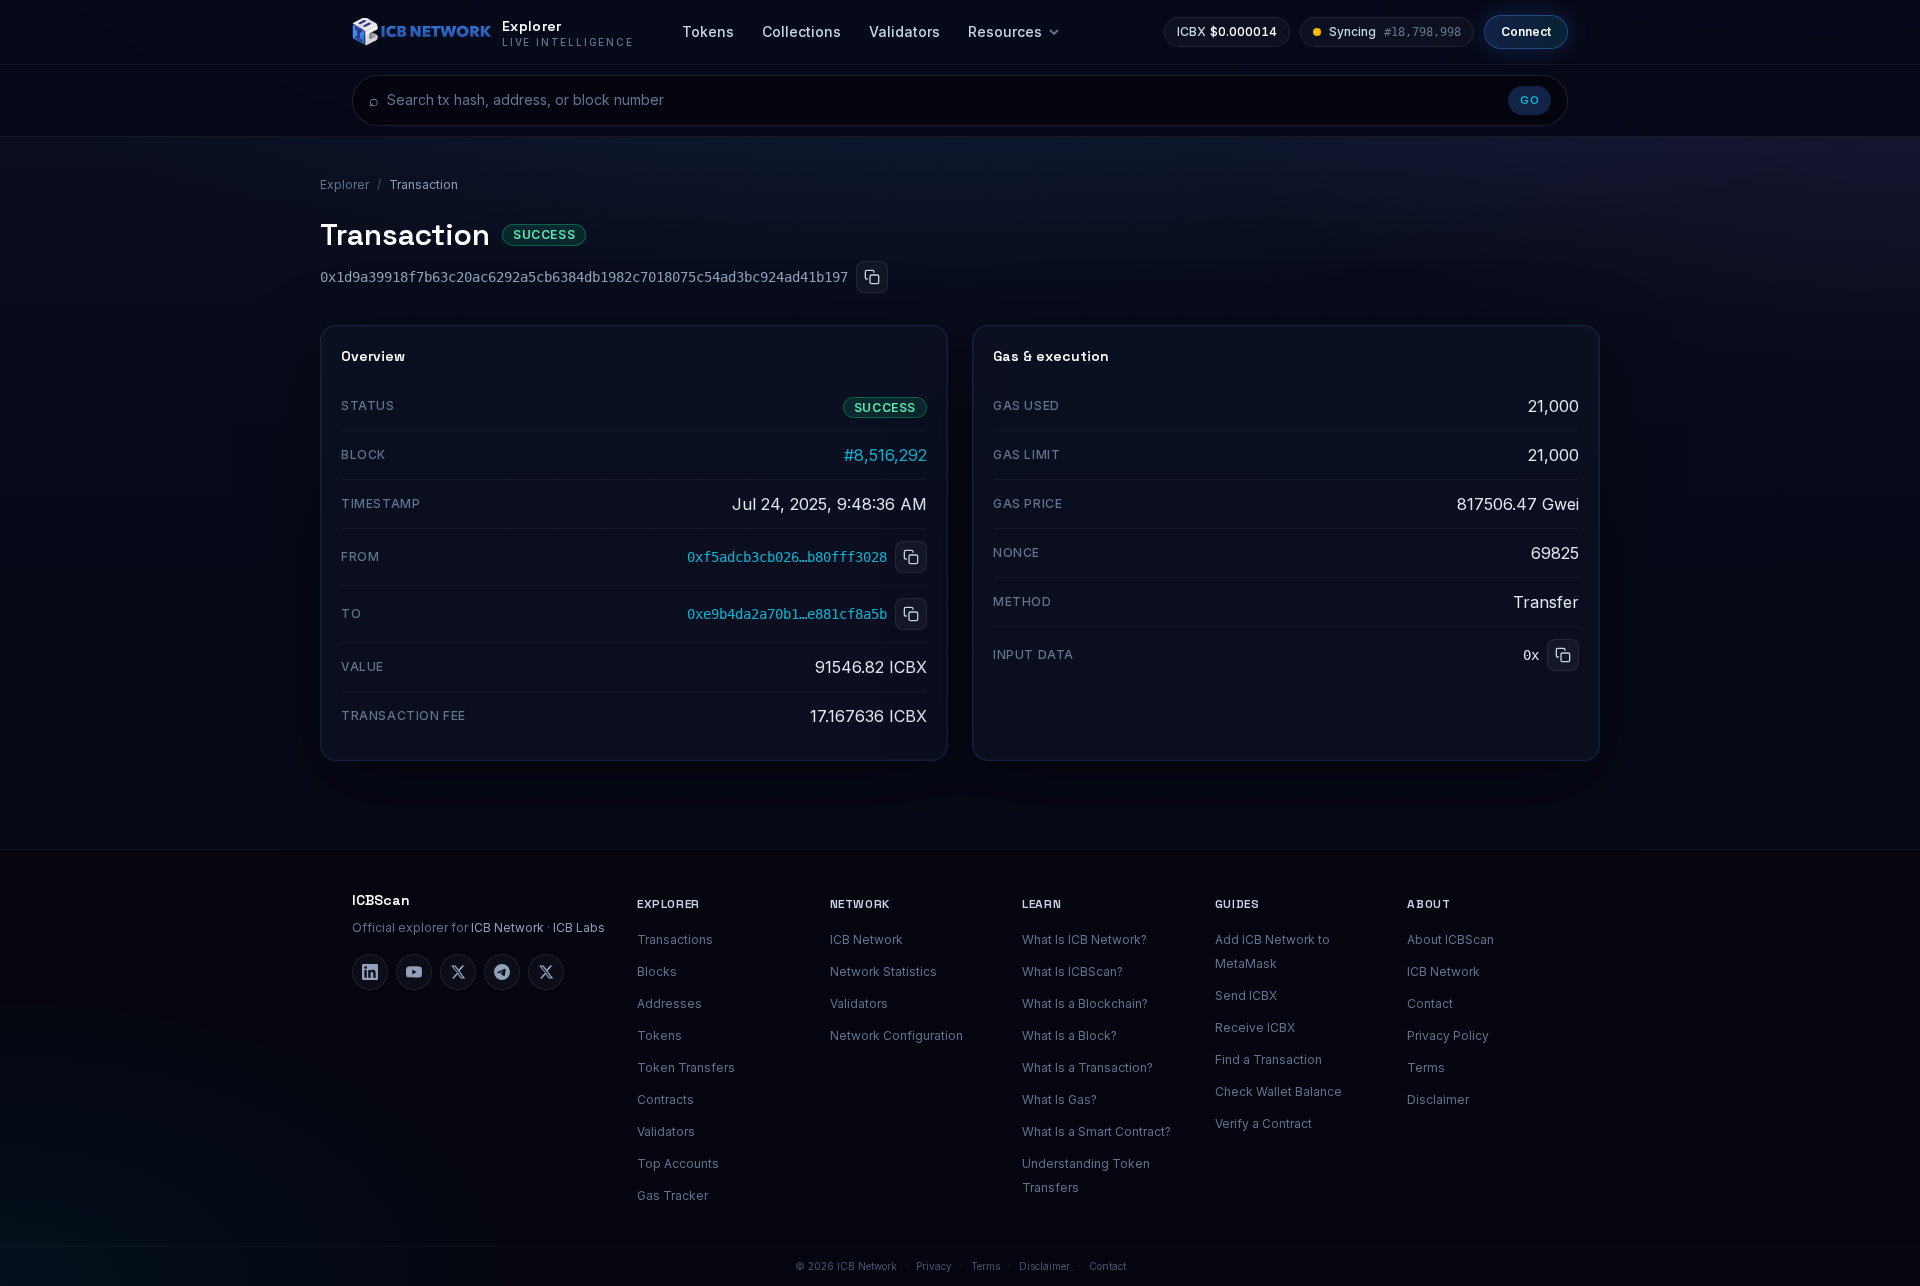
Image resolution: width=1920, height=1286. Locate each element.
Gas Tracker (672, 1195)
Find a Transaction (1268, 1059)
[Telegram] (502, 972)
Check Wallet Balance (1278, 1091)
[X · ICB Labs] (458, 972)
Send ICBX (1246, 995)
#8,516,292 (885, 455)
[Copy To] (911, 614)
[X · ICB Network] (546, 972)
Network (860, 904)
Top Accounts (678, 1163)
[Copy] (872, 277)
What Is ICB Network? (1084, 939)
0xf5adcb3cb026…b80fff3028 (787, 557)
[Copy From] (911, 557)
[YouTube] (414, 972)
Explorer (344, 184)
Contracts (665, 1099)
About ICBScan (1450, 939)
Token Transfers (686, 1067)
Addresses (669, 1003)
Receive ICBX (1255, 1027)
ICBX (1227, 31)
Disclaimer (1438, 1099)
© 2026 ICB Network (846, 1266)
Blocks (657, 971)
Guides (1237, 904)
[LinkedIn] (370, 972)
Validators (904, 31)
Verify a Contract (1263, 1123)
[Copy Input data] (1563, 655)
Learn (1041, 904)
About (1428, 904)
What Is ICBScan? (1072, 971)
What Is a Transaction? (1087, 1067)
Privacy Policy (1448, 1035)
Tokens (708, 31)
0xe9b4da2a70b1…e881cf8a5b (787, 614)
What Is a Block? (1069, 1035)
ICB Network (507, 927)
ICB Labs (579, 927)
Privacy (934, 1266)
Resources (1005, 31)
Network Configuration (896, 1035)
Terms (1426, 1067)
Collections (801, 31)
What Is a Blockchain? (1085, 1003)
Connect (1526, 31)
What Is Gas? (1059, 1099)
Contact (1430, 1003)
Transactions (675, 939)
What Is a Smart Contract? (1096, 1131)
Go (1529, 100)
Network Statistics (883, 971)
